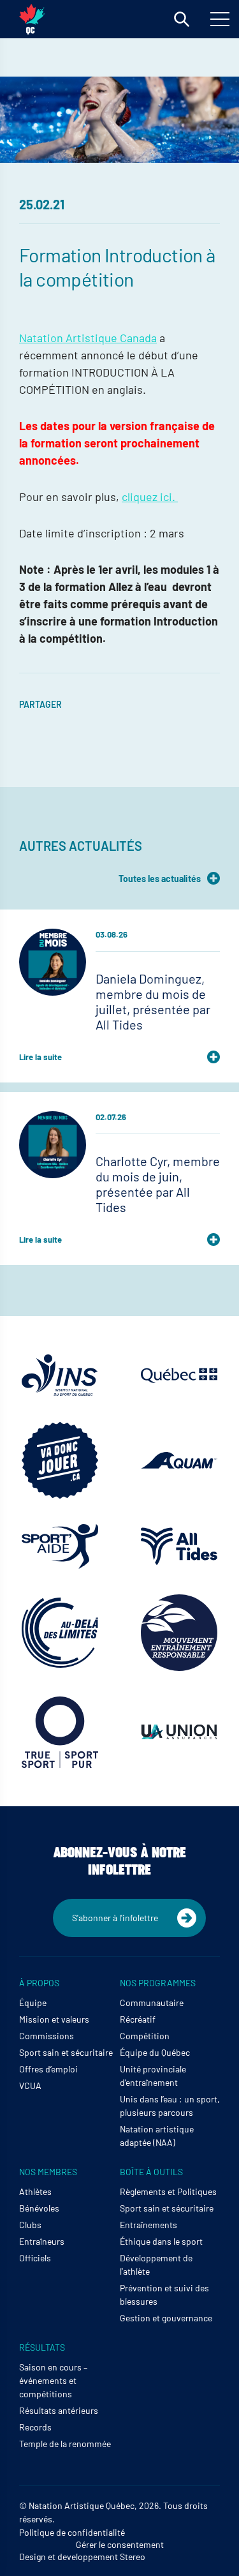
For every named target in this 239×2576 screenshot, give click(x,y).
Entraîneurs (42, 2241)
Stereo (133, 2557)
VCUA (30, 2086)
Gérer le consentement (120, 2544)
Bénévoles (39, 2208)
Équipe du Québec (155, 2052)
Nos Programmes (158, 1983)
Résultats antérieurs (59, 2410)
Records (35, 2427)
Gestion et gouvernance (166, 2318)
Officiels (35, 2258)
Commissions (47, 2036)
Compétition (145, 2036)
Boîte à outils (151, 2172)
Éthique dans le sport (161, 2241)
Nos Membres (48, 2172)
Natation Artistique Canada (88, 338)
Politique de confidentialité (72, 2532)
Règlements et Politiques (168, 2191)
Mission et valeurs (54, 2019)
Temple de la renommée (65, 2444)
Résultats (42, 2347)
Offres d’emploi (48, 2069)
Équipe (33, 2003)
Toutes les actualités (160, 879)
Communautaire (152, 2003)
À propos (39, 1983)
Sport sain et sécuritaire (66, 2052)
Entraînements (148, 2225)
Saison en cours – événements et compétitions (53, 2380)
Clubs (30, 2225)
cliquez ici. (150, 497)
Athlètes (35, 2191)
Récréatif (138, 2019)
